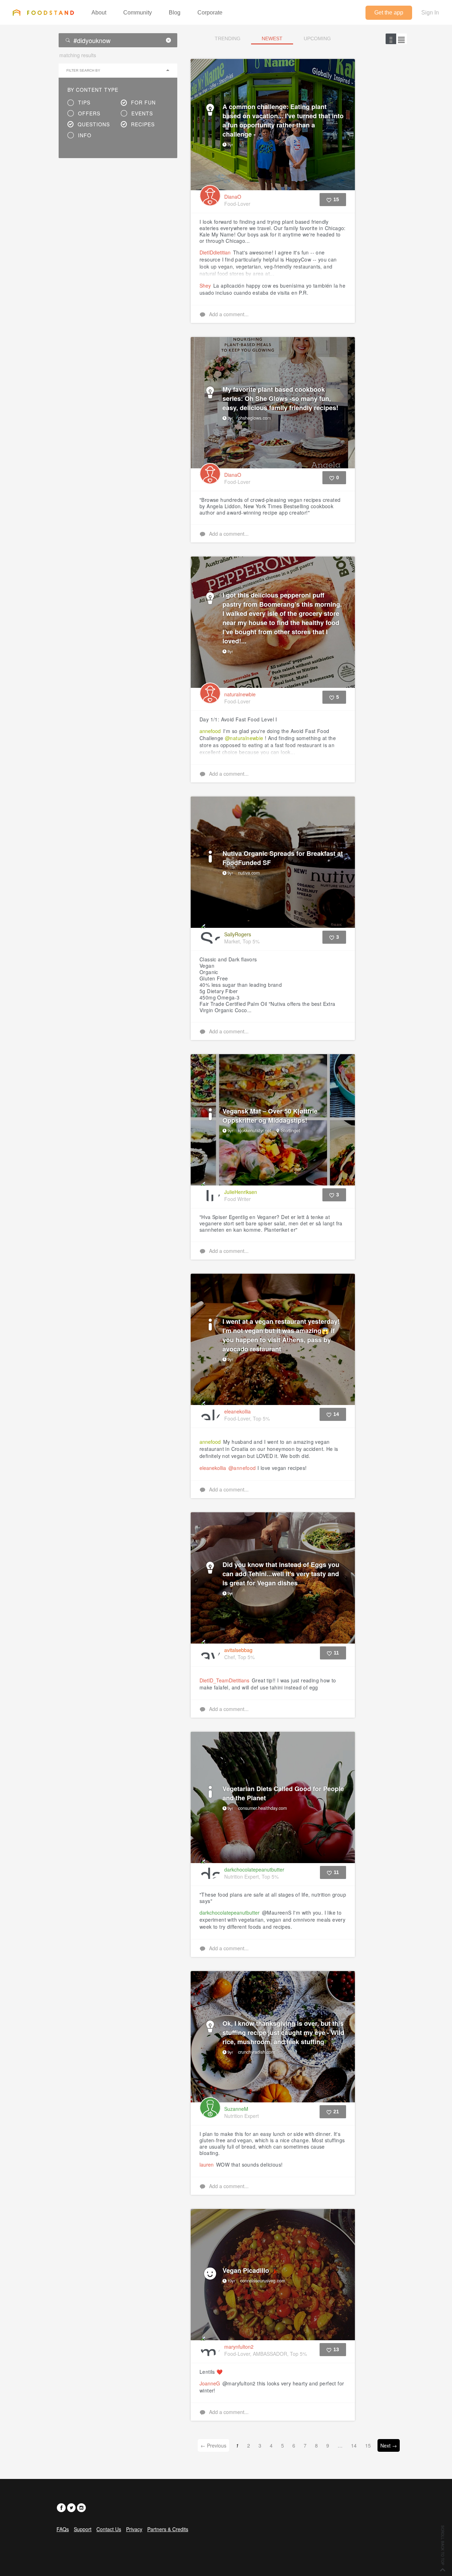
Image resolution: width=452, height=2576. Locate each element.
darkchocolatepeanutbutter (230, 1913)
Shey (205, 286)
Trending (228, 38)
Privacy (134, 2529)
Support (83, 2529)
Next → (389, 2445)
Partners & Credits (168, 2529)
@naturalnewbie (244, 738)
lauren (207, 2164)
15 (368, 2445)
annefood (210, 731)
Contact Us (109, 2529)
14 (354, 2445)
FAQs (63, 2529)
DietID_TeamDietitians (224, 1680)
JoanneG (210, 2383)
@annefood (242, 1468)
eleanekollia (213, 1468)
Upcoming (317, 38)
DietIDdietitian (215, 252)
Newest (272, 38)
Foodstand (43, 12)
